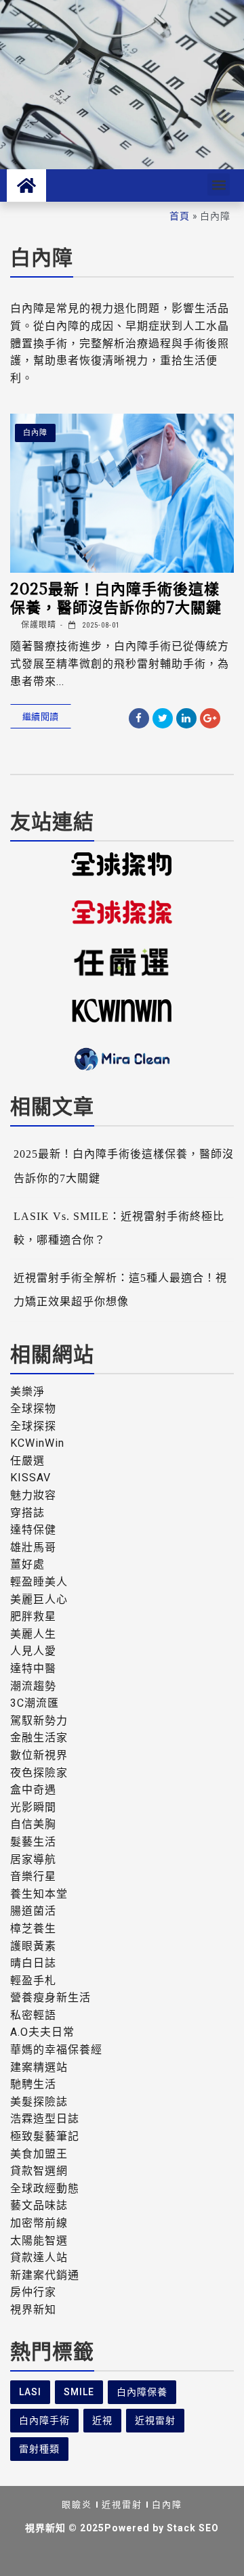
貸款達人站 (39, 2257)
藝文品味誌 (39, 2205)
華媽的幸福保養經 (56, 2050)
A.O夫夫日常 (42, 2032)
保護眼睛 (37, 625)
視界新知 (33, 2310)
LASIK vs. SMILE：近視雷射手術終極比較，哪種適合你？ (119, 1228)
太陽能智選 (39, 2241)
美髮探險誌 (39, 2102)
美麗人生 (33, 1634)
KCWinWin (37, 1443)
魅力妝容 (33, 1495)
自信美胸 (33, 1824)
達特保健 (33, 1530)
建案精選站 (39, 2067)
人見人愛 (33, 1651)
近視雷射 (155, 2420)
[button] (219, 184)
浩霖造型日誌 (45, 2119)
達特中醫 (33, 1668)
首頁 (180, 216)
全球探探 (33, 1426)
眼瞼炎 (77, 2505)
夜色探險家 (39, 1773)
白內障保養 (142, 2392)
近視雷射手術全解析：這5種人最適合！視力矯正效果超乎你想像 (120, 1290)
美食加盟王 (39, 2154)
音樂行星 (33, 1876)
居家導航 (33, 1859)
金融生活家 (39, 1738)
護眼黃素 (33, 1946)
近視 (102, 2420)
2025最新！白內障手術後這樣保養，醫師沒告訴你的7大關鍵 (116, 597)
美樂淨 (27, 1392)
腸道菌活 (33, 1911)
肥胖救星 (33, 1616)
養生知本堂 (39, 1894)
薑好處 (27, 1564)
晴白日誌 (33, 1963)
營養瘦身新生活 (50, 1998)
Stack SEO (193, 2528)
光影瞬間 (33, 1807)
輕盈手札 (33, 1981)
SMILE (79, 2392)
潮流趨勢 (33, 1686)
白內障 (35, 433)
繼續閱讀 (41, 716)
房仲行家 (33, 2292)
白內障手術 (44, 2420)
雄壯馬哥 (33, 1547)
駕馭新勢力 (39, 1721)
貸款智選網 (39, 2171)
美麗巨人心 (39, 1599)
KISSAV (30, 1478)
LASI (30, 2392)
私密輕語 (33, 2015)
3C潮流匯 (35, 1703)
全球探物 (33, 1409)
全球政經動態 (45, 2188)
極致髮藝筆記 (45, 2136)
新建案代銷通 (45, 2275)
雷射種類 (39, 2449)
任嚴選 (27, 1461)
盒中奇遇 (33, 1790)
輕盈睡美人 (39, 1582)
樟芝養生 (33, 1928)
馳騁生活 (33, 2084)
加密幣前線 (39, 2223)
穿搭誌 (27, 1513)
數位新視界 (39, 1755)
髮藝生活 (33, 1842)
